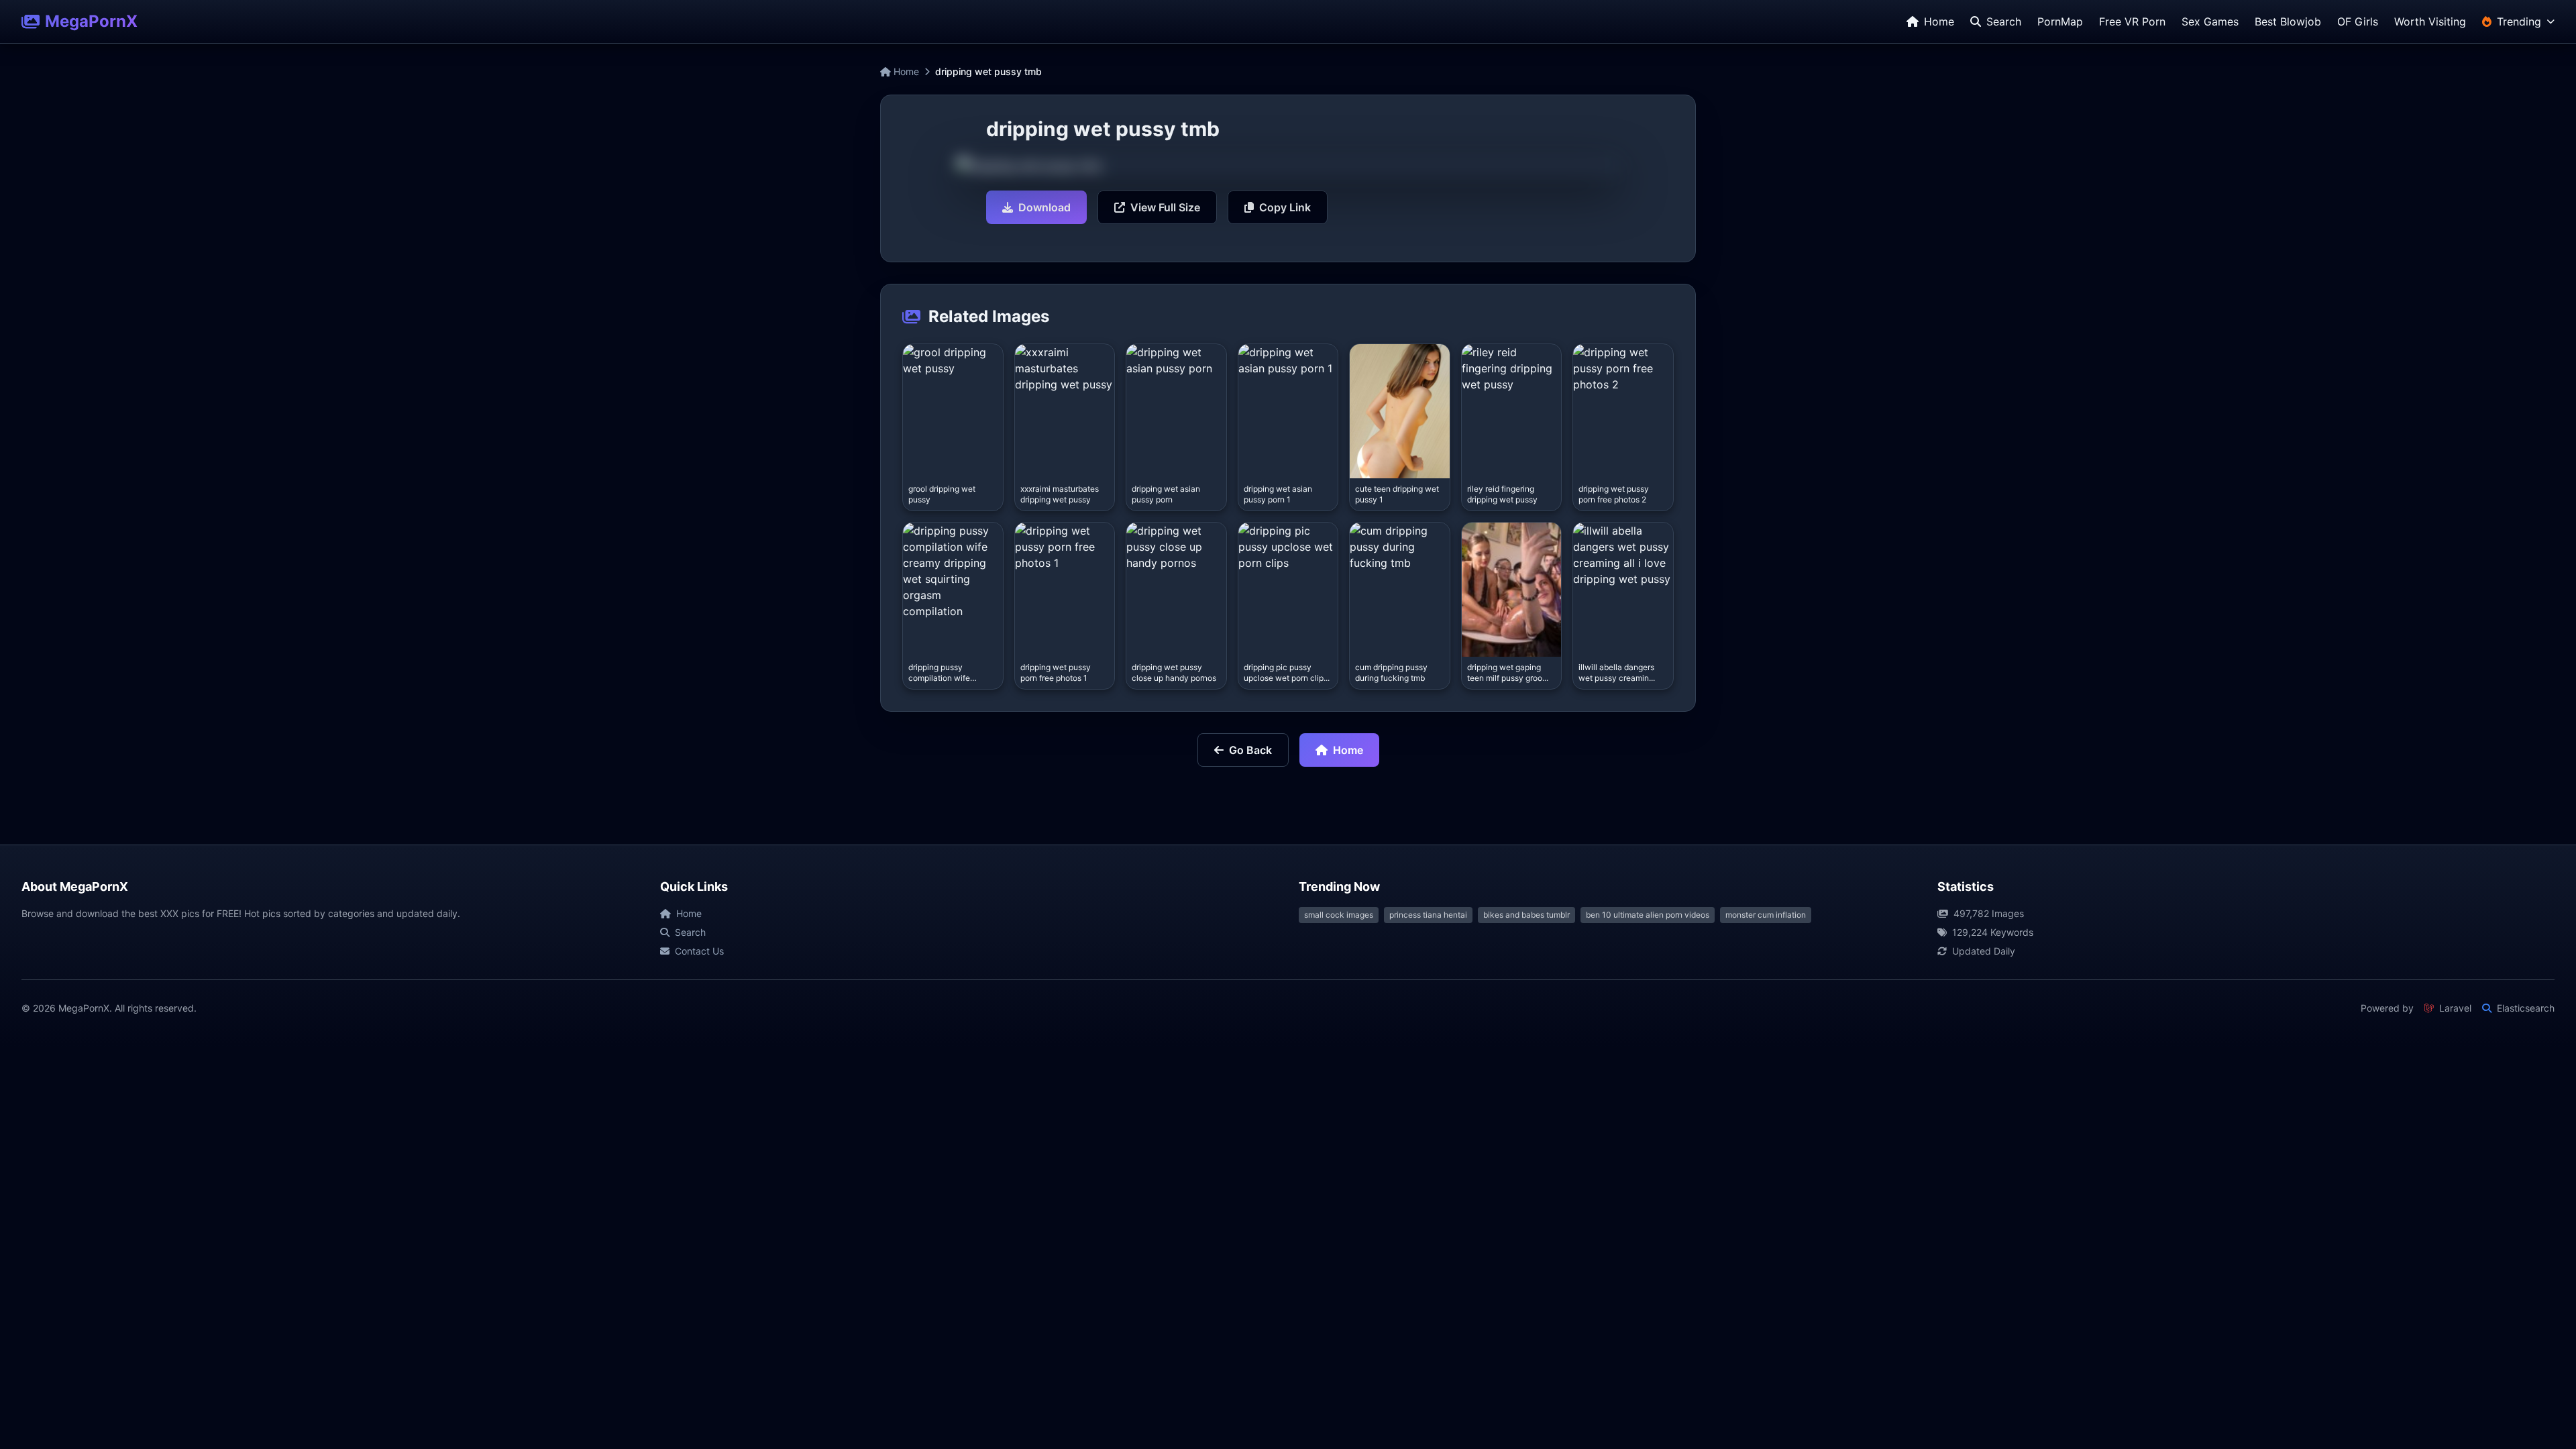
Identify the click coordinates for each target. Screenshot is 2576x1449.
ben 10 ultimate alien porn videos (1648, 915)
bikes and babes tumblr (1526, 915)
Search (690, 932)
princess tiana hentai (1428, 915)
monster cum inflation (1766, 915)
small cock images (1339, 915)
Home (905, 71)
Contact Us (699, 951)
